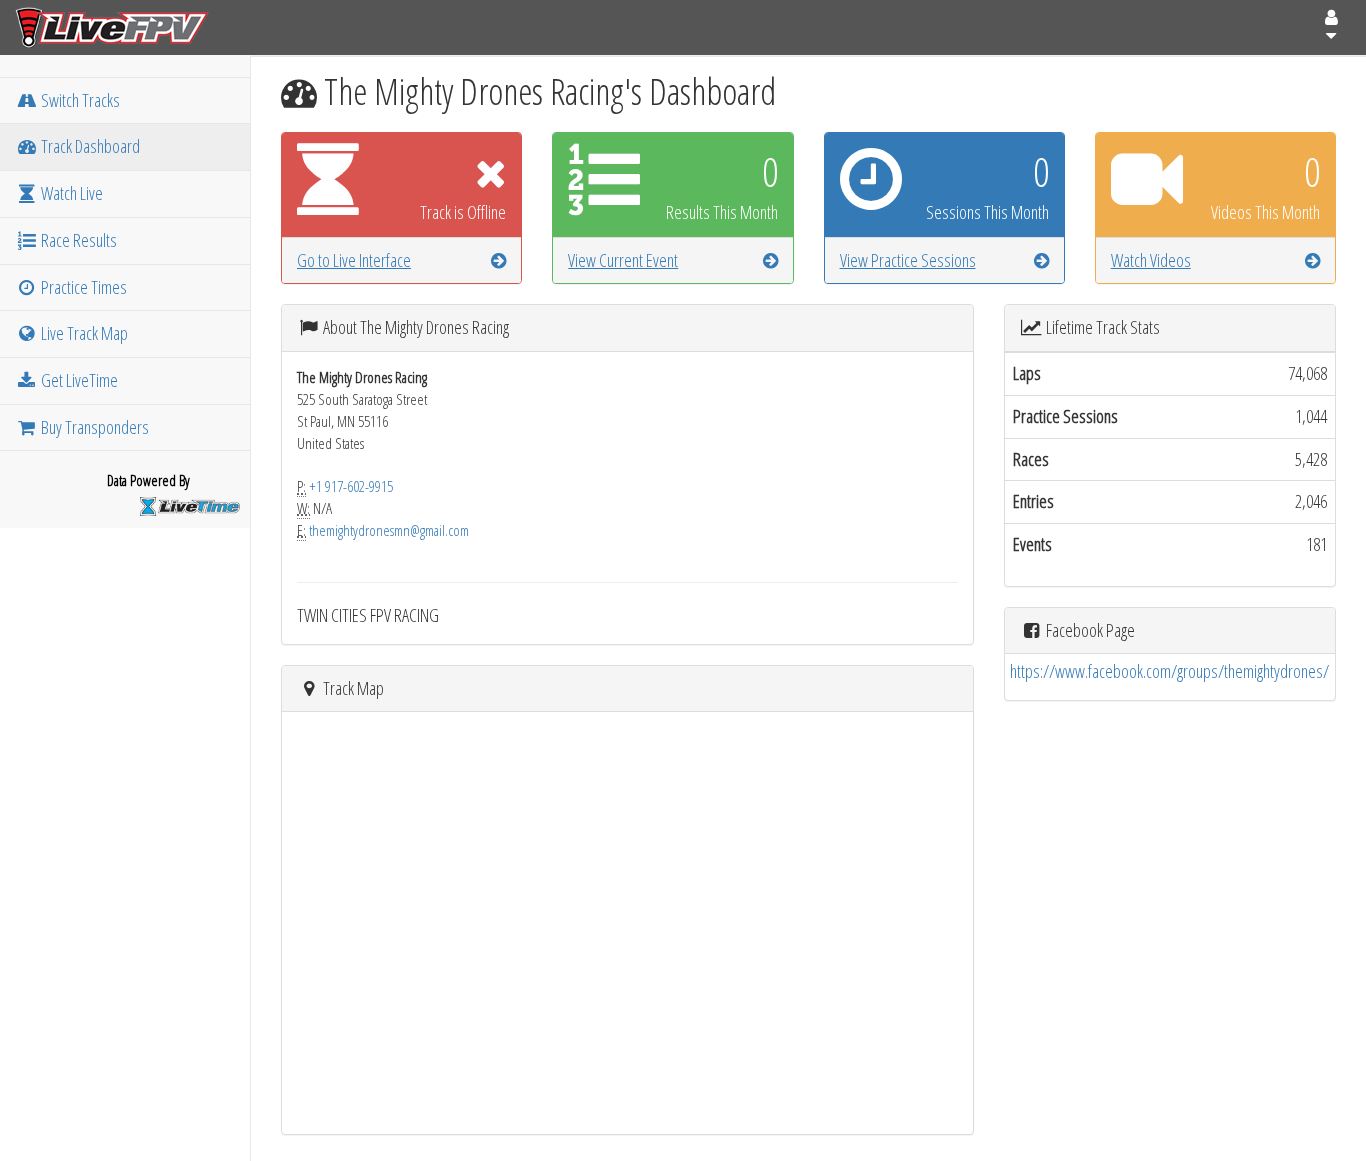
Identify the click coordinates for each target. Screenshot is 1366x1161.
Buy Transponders (93, 427)
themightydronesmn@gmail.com (389, 530)
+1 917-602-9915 (351, 486)
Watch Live (70, 193)
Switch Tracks (79, 100)
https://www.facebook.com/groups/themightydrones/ (1169, 671)
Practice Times (82, 287)
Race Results (77, 240)
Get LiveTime (78, 380)
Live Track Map (83, 333)
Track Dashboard (89, 146)
